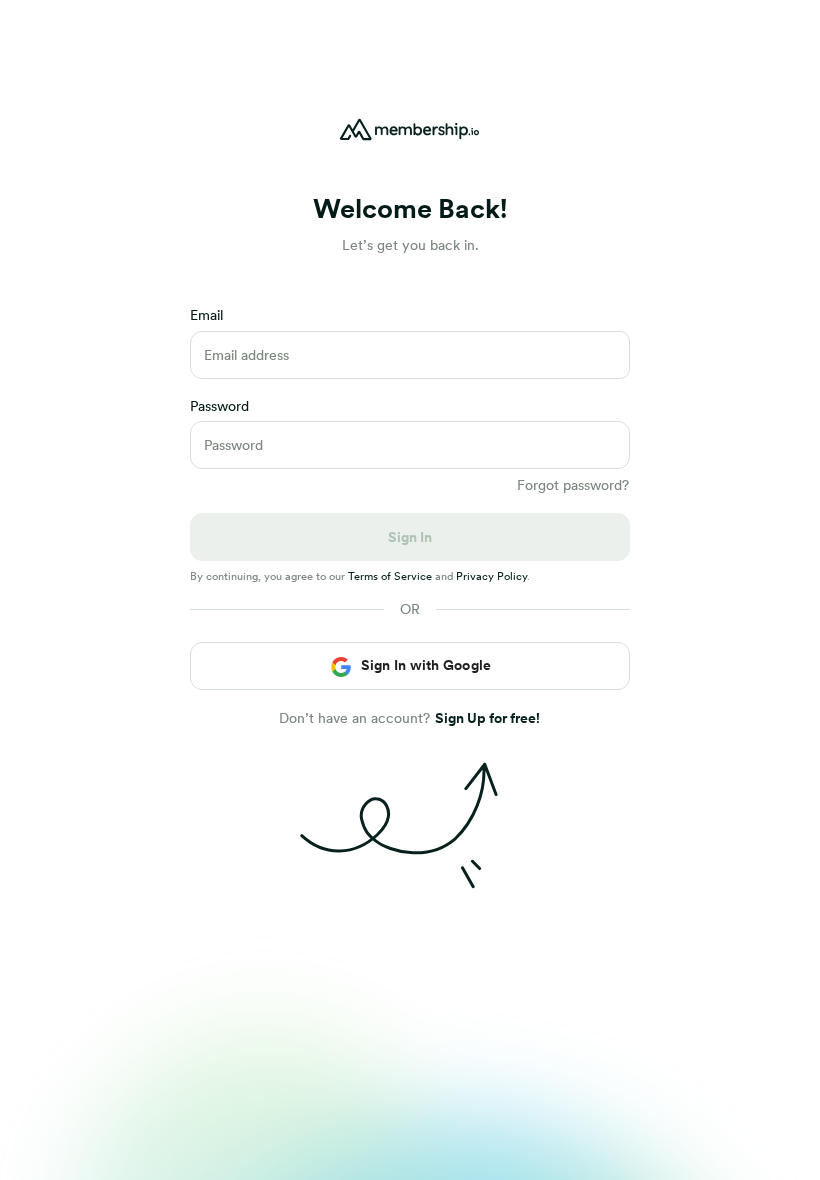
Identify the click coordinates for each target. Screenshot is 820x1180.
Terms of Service (390, 576)
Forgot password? (573, 485)
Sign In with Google (426, 665)
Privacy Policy (491, 576)
